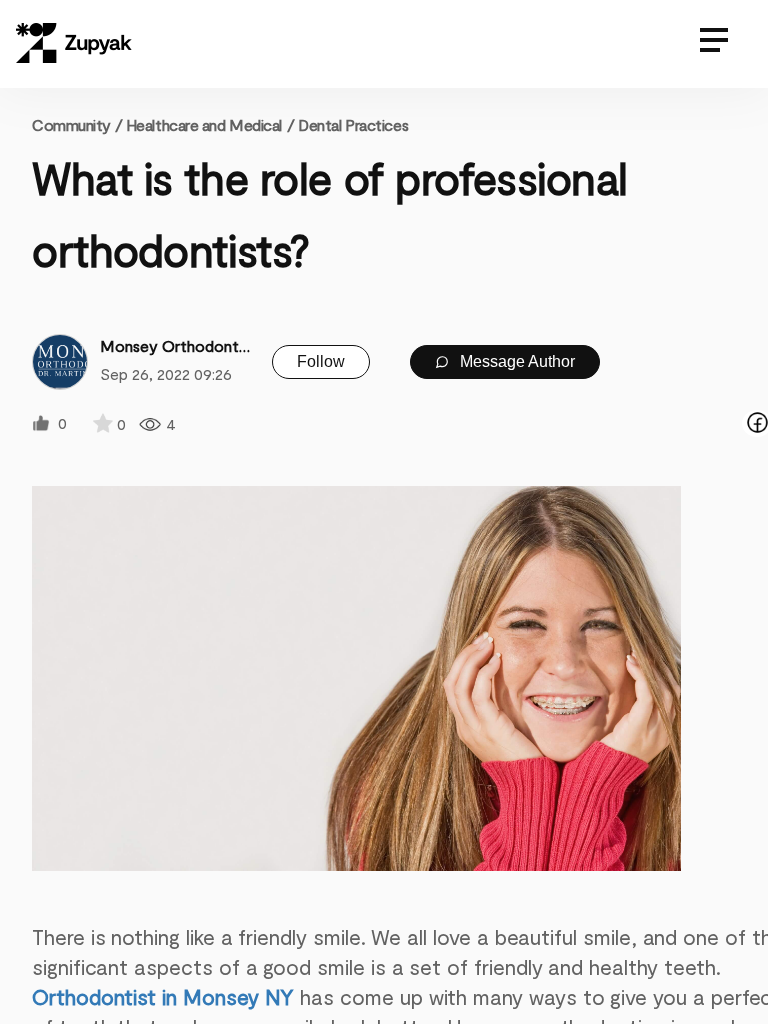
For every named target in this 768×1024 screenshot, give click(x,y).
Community (77, 124)
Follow (321, 361)
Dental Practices (353, 124)
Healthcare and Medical (204, 124)
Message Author (515, 361)
